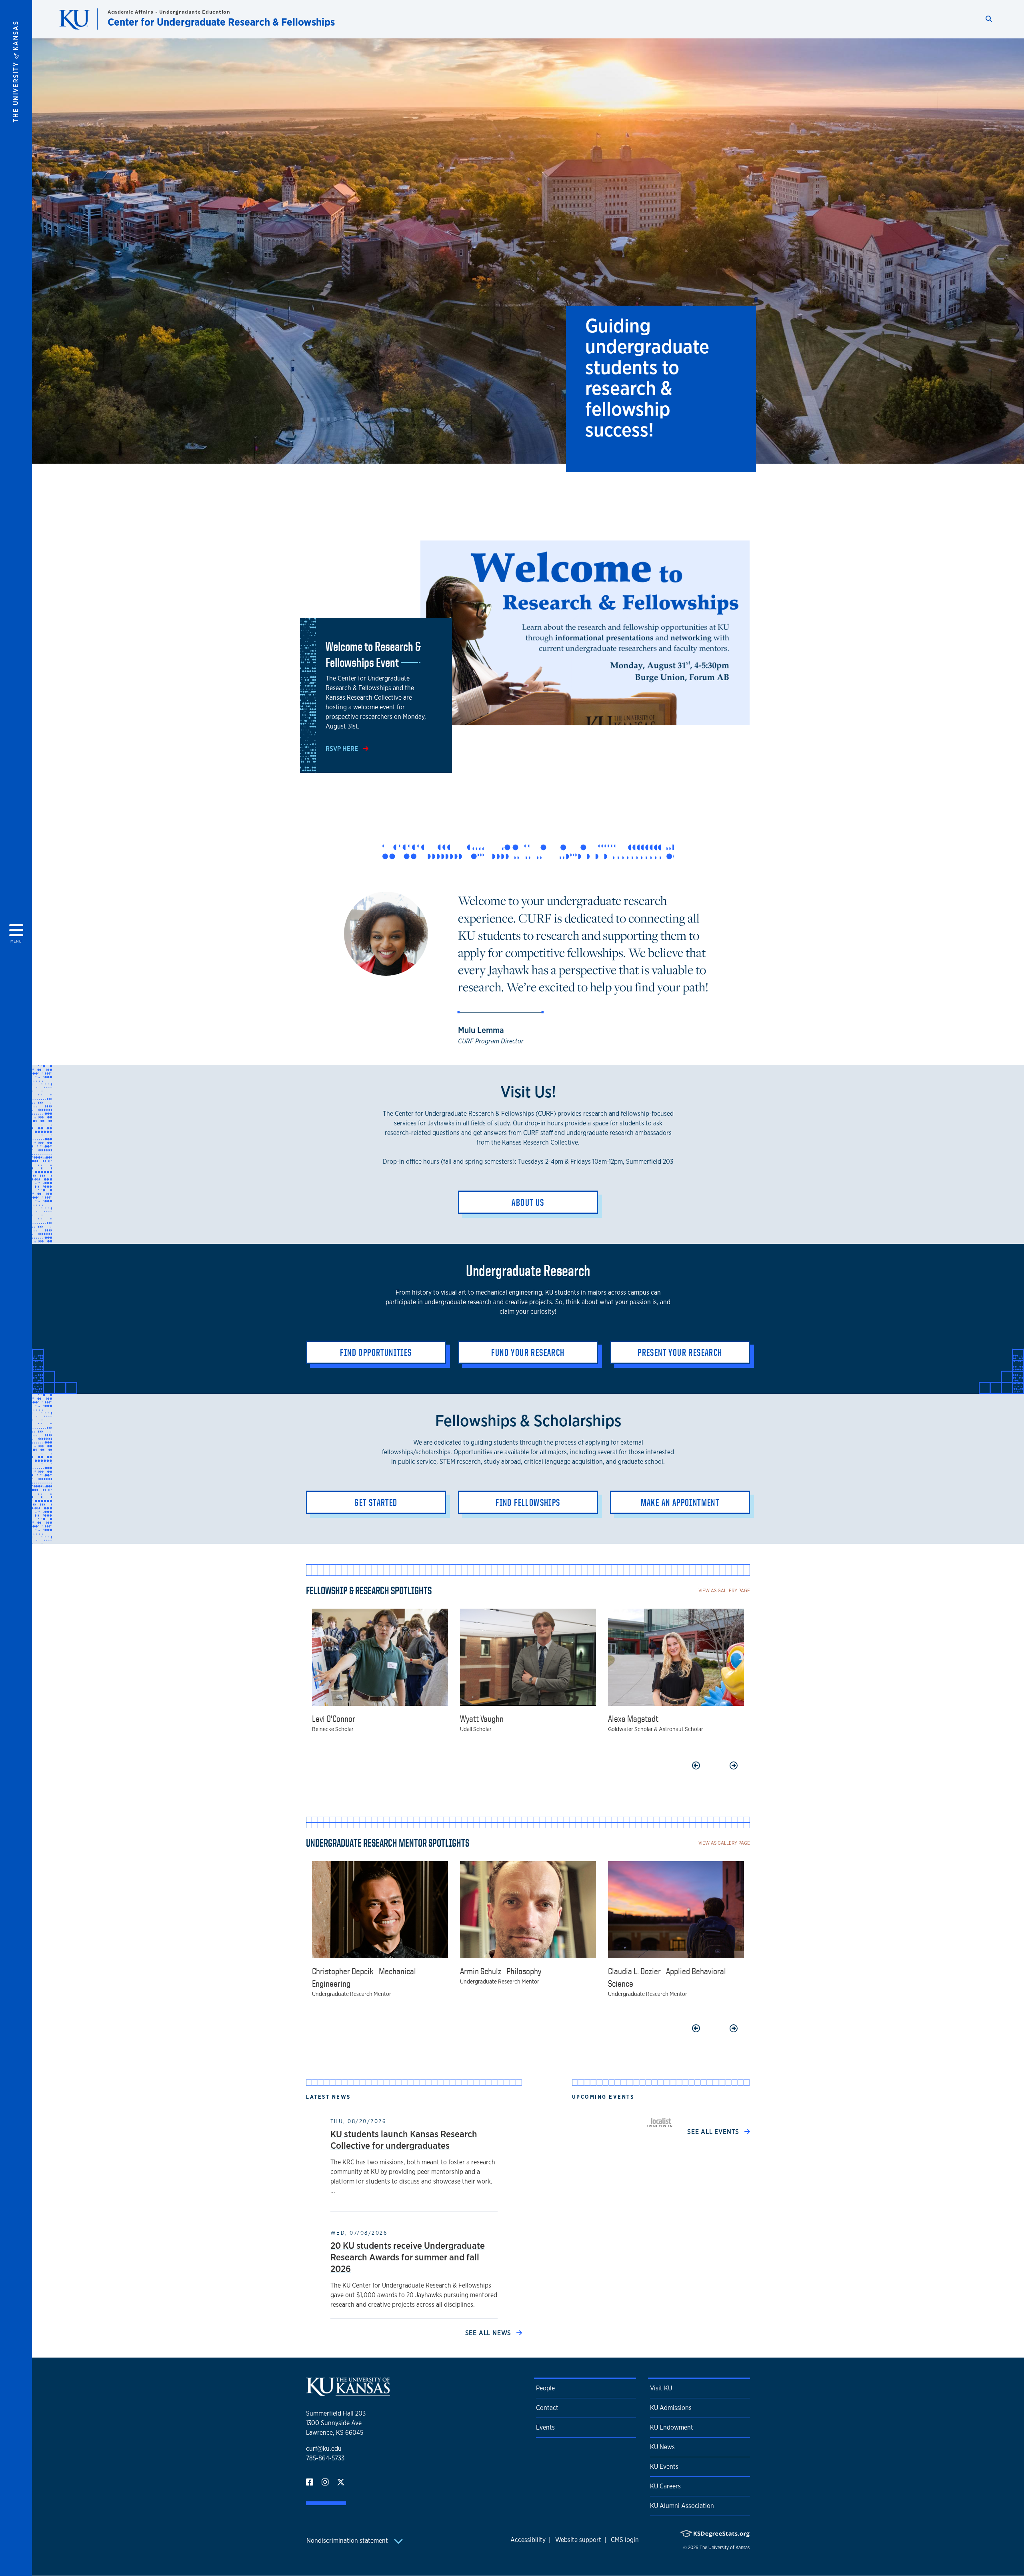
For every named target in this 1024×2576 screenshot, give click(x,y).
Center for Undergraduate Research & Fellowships (221, 22)
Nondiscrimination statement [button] (348, 2541)
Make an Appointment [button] (680, 1502)
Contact (547, 2408)
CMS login (625, 2540)
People (545, 2388)
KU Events (664, 2467)
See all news (489, 2333)
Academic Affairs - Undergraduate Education (169, 12)
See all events (714, 2132)
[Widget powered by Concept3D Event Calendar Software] (661, 2122)
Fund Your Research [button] (528, 1352)
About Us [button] (528, 1202)
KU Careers (665, 2486)
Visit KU (661, 2388)
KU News (662, 2447)
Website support (578, 2540)
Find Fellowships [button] (528, 1502)
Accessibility (528, 2540)
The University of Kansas (725, 2548)
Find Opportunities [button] (376, 1352)
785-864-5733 (325, 2458)
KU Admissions (671, 2408)
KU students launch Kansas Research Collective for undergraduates (404, 2140)
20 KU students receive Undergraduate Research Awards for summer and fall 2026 (408, 2257)
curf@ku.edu (324, 2449)
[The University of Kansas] (348, 2393)
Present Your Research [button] (680, 1352)
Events (545, 2427)
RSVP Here (343, 749)
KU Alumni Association (682, 2506)
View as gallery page (724, 1590)
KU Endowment (672, 2427)
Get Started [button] (376, 1502)
